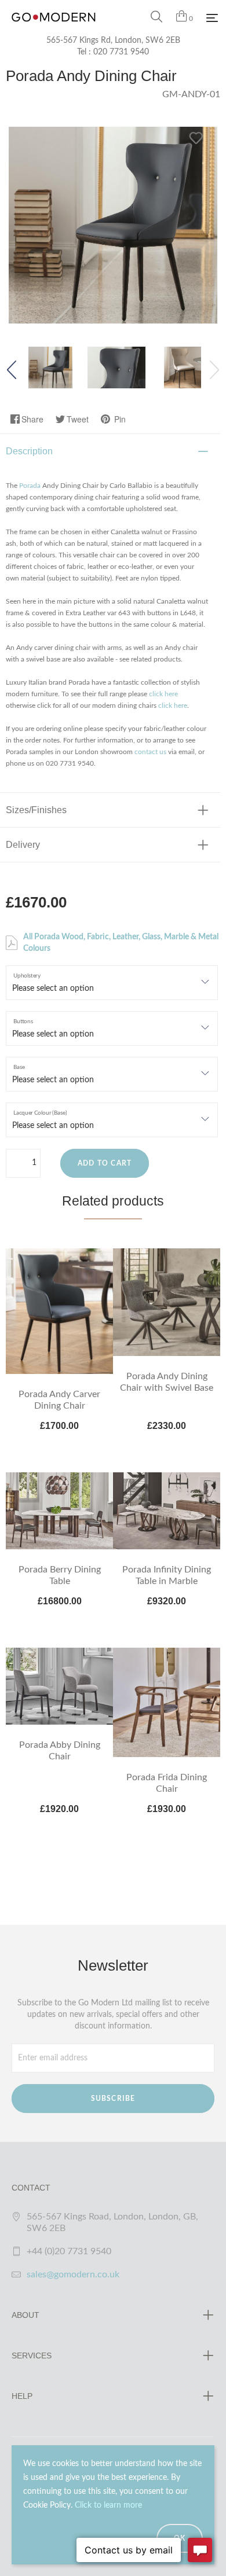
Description (29, 451)
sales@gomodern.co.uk (73, 2274)
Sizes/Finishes (36, 810)
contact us (150, 752)
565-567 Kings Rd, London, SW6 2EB (113, 41)
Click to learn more (108, 2505)
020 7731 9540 (121, 52)
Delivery (23, 845)
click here (163, 694)
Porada (30, 486)
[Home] (54, 29)
